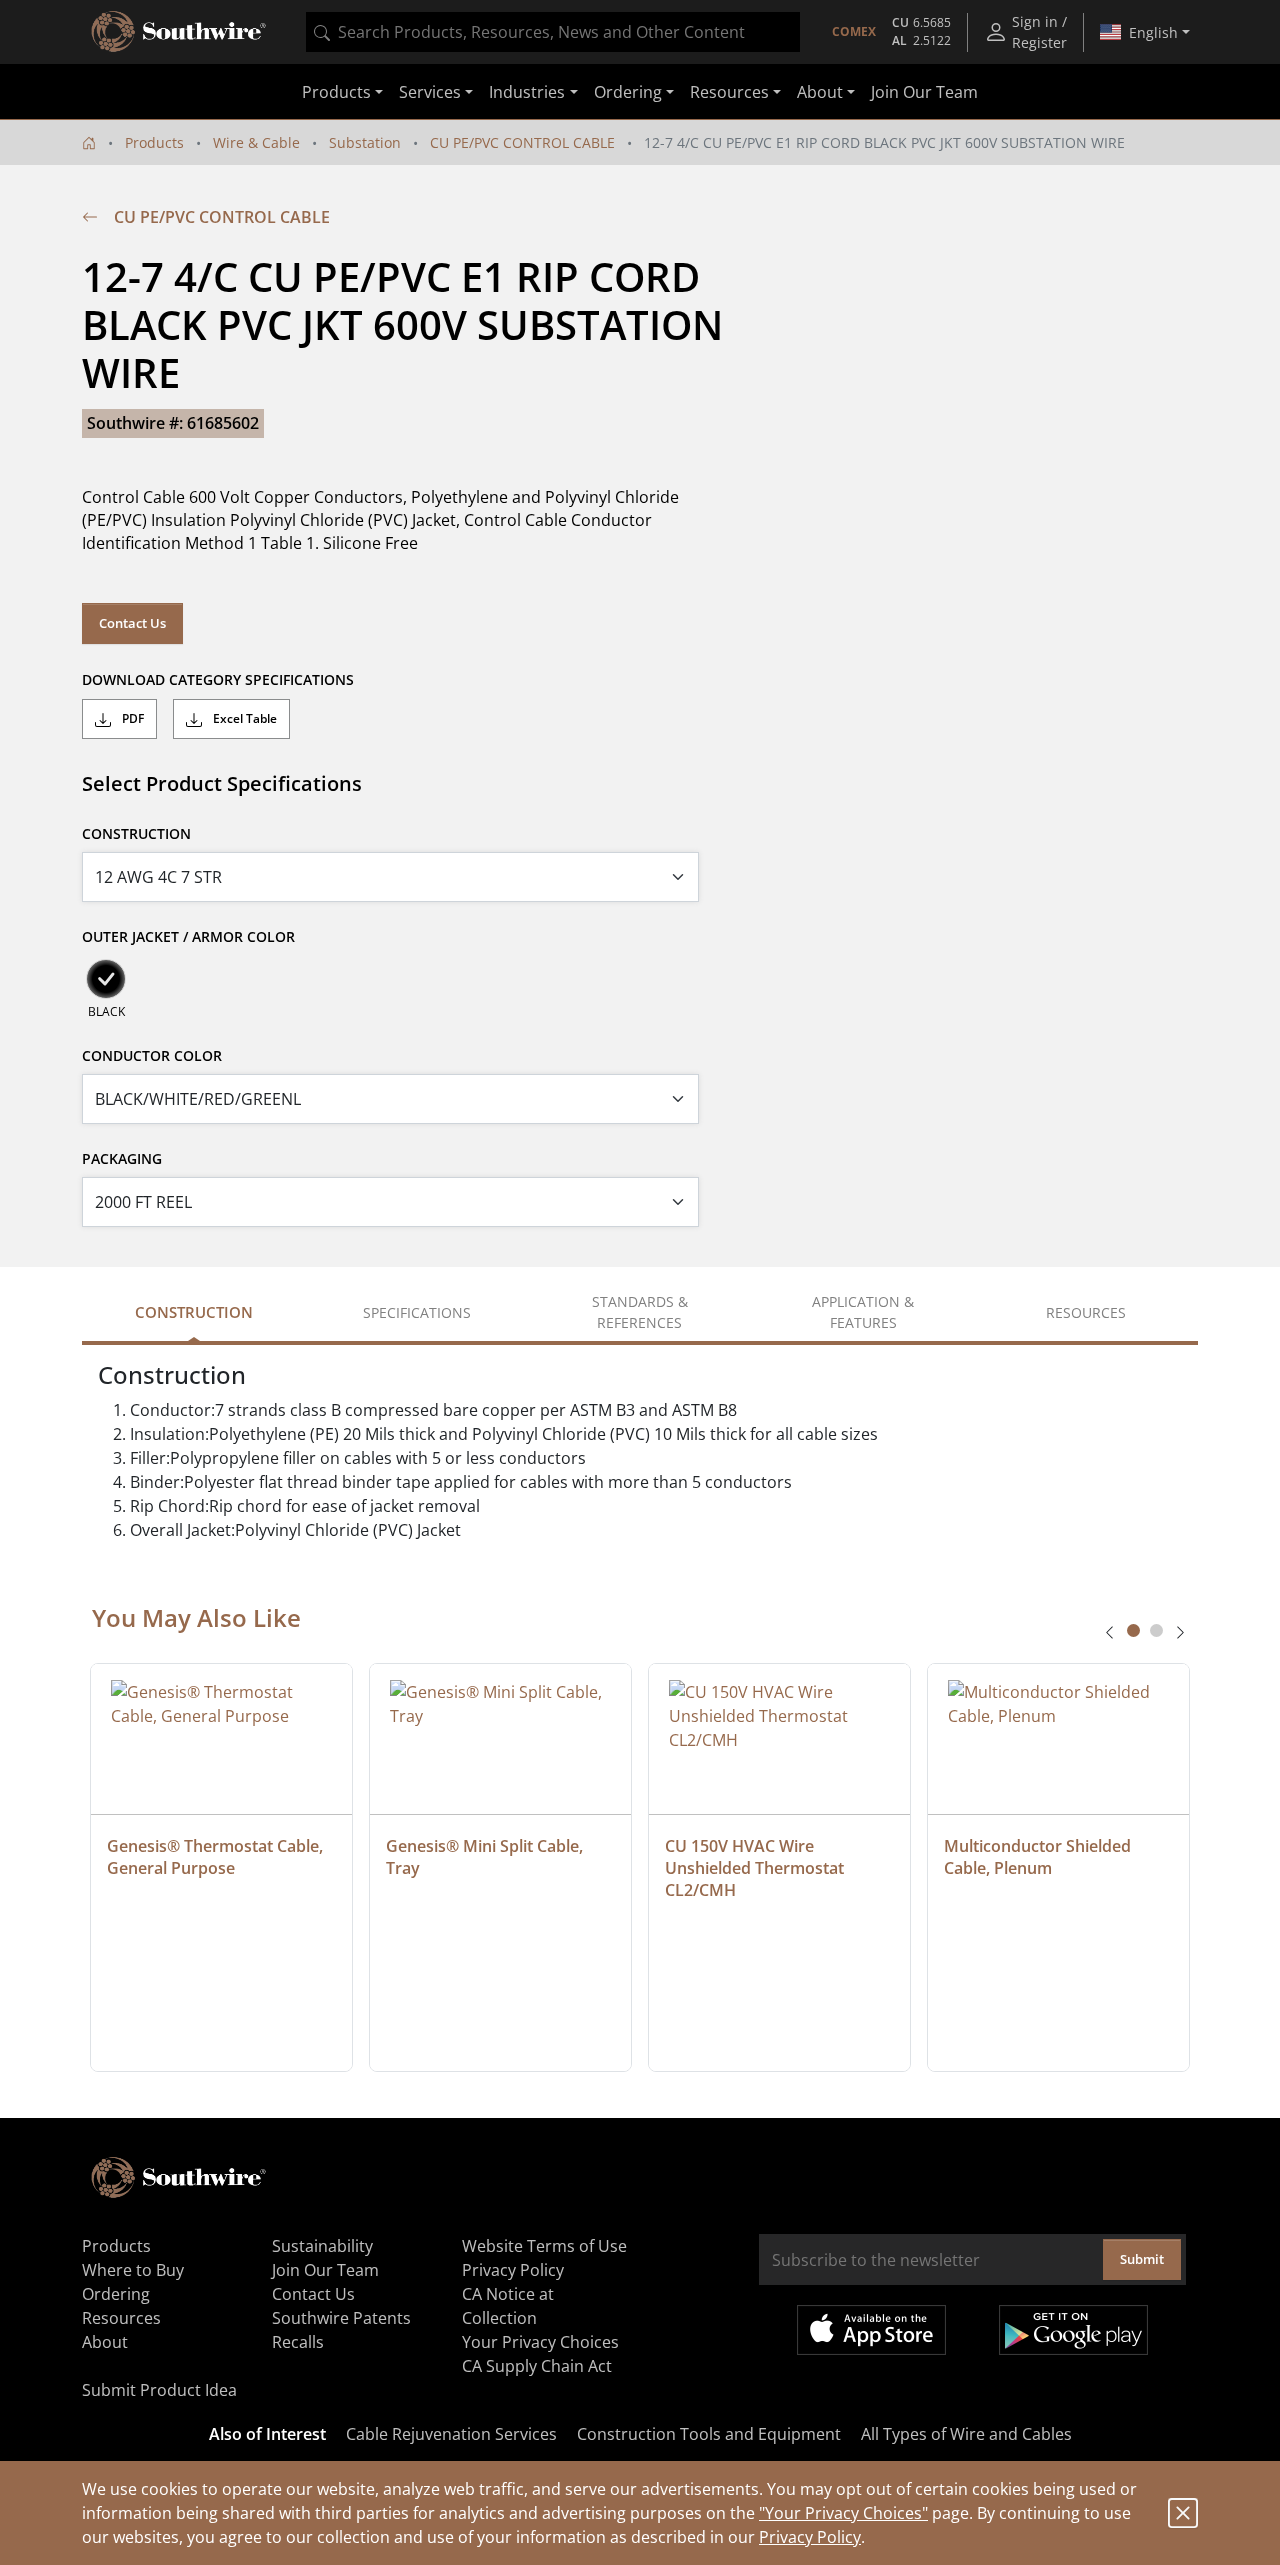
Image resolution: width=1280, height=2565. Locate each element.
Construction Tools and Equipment (709, 2434)
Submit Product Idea (159, 2390)
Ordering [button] (628, 92)
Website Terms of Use (544, 2246)
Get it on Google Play (1073, 2330)
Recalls (298, 2342)
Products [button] (336, 92)
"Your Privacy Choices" (843, 2513)
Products (154, 142)
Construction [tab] (194, 1312)
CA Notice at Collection (508, 2306)
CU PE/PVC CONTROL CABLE (522, 142)
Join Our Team (924, 92)
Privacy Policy (810, 2537)
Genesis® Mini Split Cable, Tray (486, 1857)
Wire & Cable (256, 142)
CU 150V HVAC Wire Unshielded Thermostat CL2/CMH (756, 1868)
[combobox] (553, 32)
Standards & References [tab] (640, 1312)
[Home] (89, 142)
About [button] (820, 92)
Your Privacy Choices (540, 2342)
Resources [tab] (1086, 1312)
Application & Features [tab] (863, 1312)
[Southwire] (180, 32)
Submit (1142, 2259)
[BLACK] (106, 979)
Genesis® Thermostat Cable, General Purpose (217, 1857)
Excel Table (243, 718)
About (105, 2342)
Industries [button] (527, 92)
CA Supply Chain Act (537, 2366)
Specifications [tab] (417, 1312)
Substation (365, 142)
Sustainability (322, 2246)
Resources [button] (729, 92)
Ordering (116, 2294)
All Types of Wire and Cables (966, 2434)
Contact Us (132, 623)
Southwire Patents (341, 2318)
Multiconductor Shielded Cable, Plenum (1039, 1857)
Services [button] (430, 92)
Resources (121, 2318)
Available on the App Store (871, 2330)
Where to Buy (133, 2270)
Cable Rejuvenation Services (451, 2434)
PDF (131, 718)
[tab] (1133, 1630)
